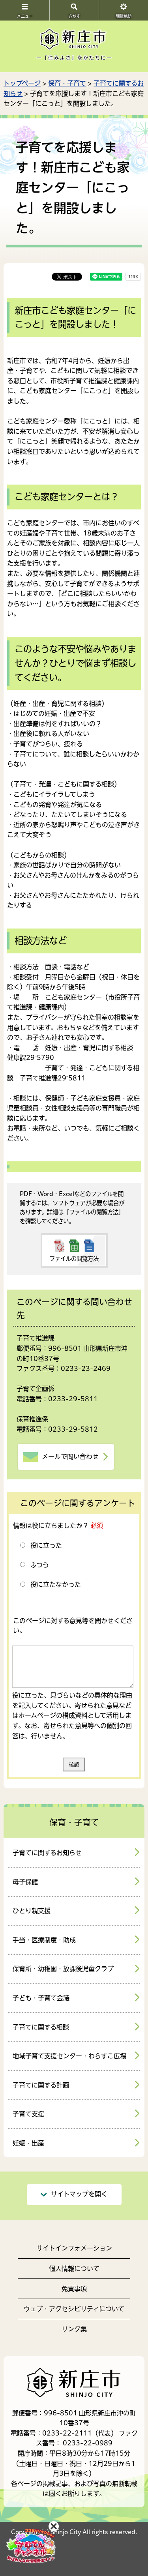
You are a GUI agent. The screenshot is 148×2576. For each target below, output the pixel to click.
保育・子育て (67, 83)
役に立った (46, 1545)
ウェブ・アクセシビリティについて (74, 2309)
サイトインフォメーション (74, 2248)
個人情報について (74, 2269)
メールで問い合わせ (70, 1456)
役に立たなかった (56, 1584)
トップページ (22, 83)
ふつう (40, 1565)
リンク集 (74, 2329)
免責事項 (74, 2289)
